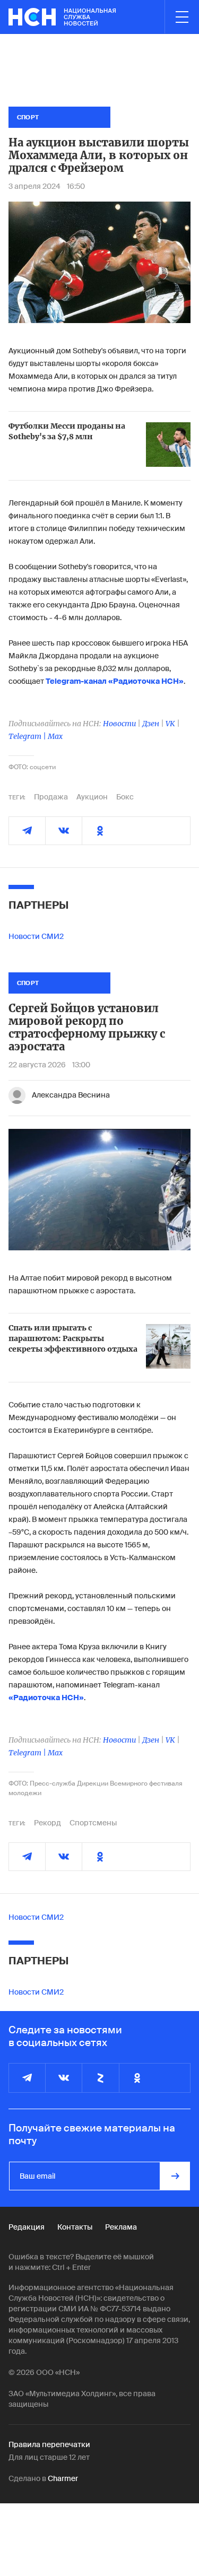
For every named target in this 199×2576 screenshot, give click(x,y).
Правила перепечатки (49, 2444)
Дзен (151, 724)
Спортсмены (93, 1823)
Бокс (125, 797)
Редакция (27, 2227)
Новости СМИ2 (36, 936)
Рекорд (47, 1823)
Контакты (75, 2227)
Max (55, 736)
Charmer (63, 2478)
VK (170, 724)
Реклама (121, 2227)
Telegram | (28, 736)
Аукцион (92, 797)
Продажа (51, 797)
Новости (119, 724)
